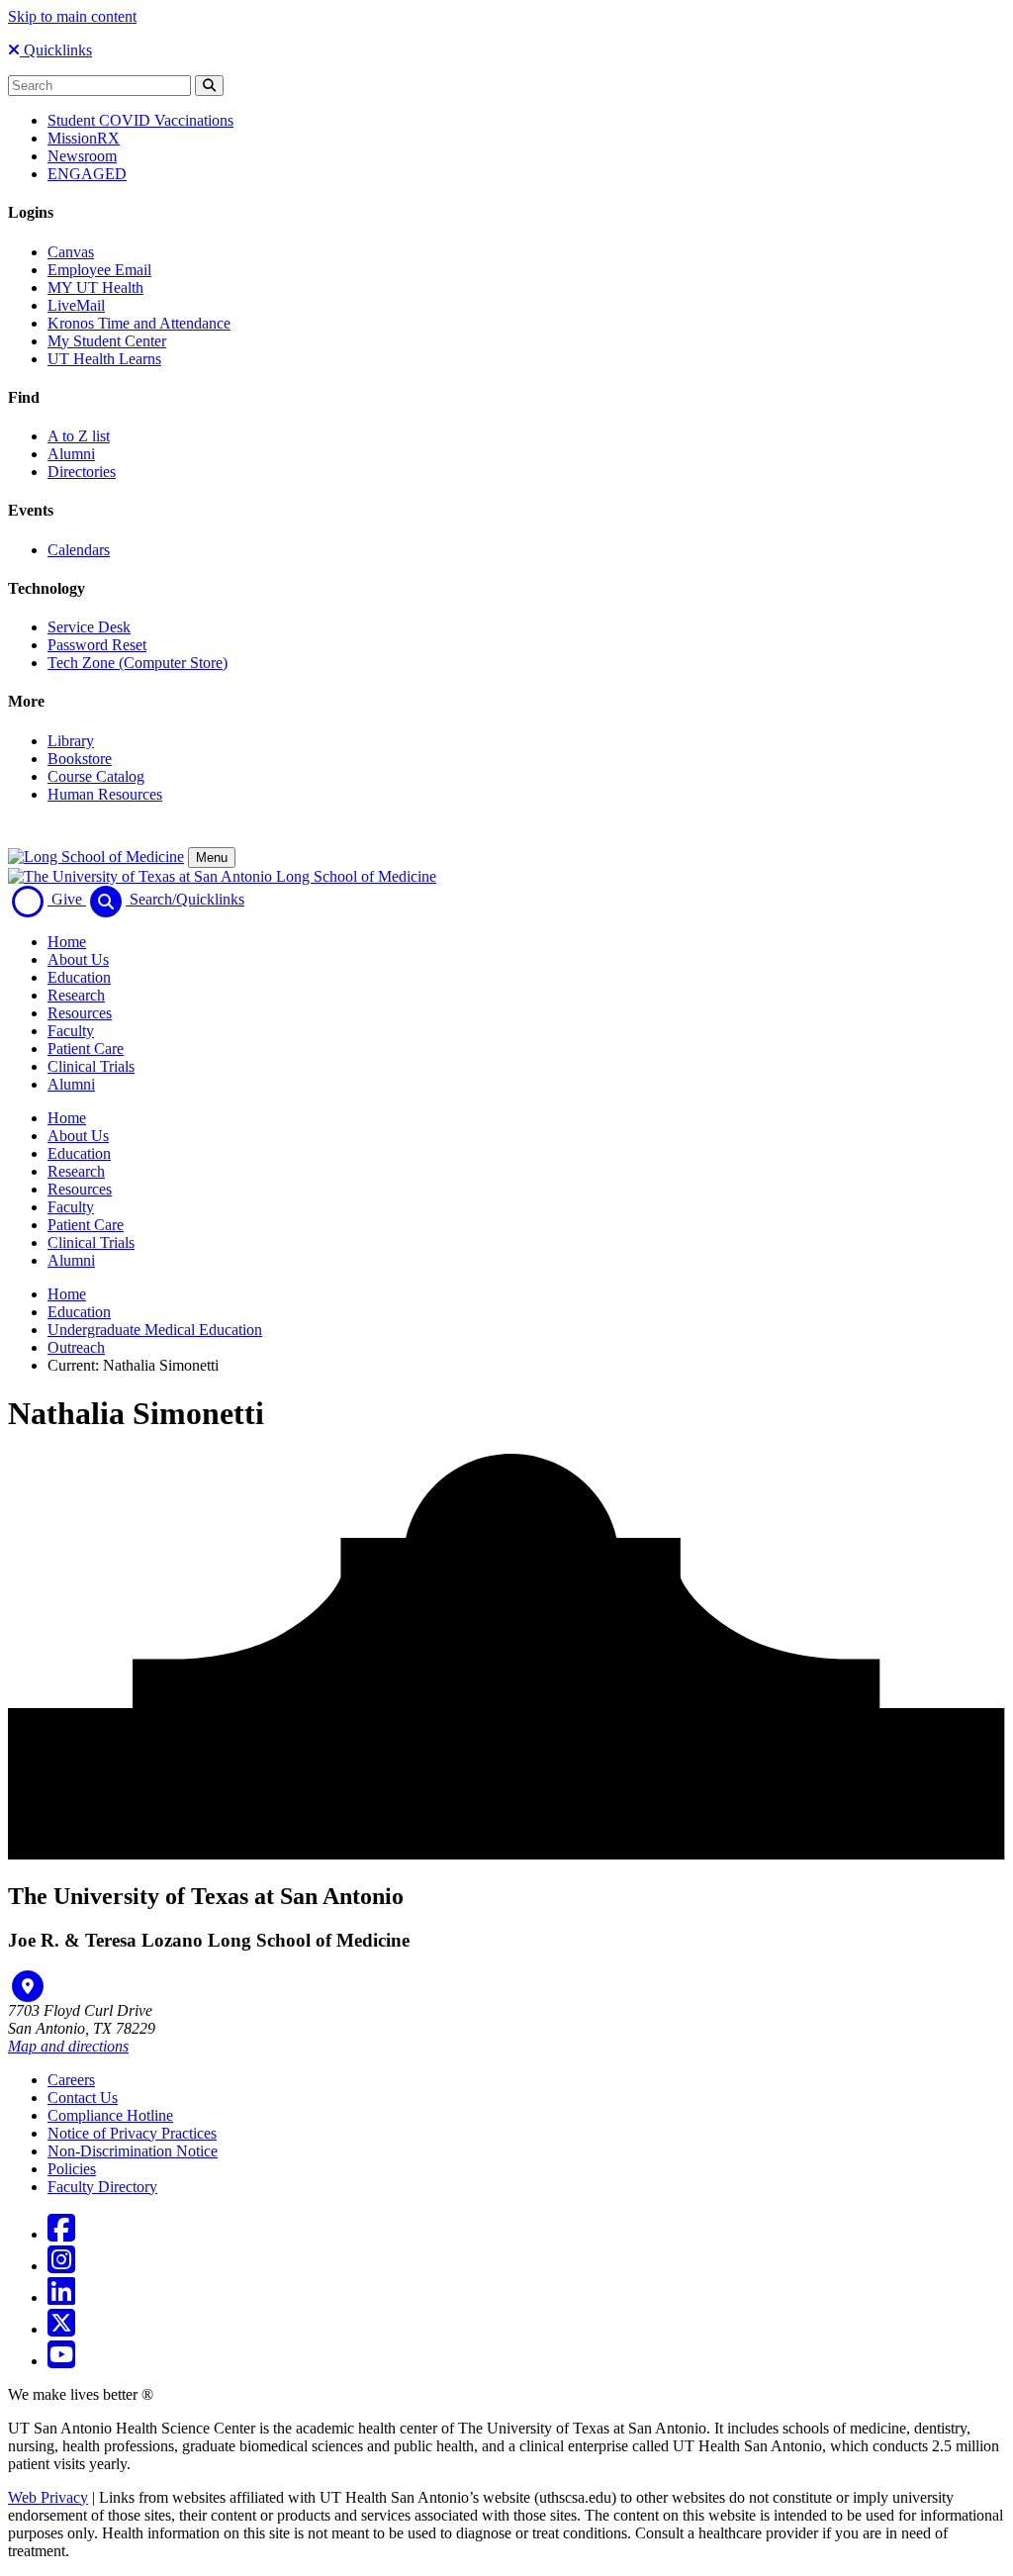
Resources (80, 1013)
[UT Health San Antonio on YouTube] (61, 2361)
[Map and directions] (28, 1986)
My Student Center (107, 341)
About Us (78, 959)
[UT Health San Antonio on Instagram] (61, 2266)
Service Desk (89, 627)
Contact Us (83, 2098)
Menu (212, 858)
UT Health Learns (104, 359)
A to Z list (79, 436)
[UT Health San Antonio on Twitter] (61, 2329)
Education (79, 977)
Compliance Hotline (110, 2115)
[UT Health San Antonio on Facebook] (61, 2234)
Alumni (71, 454)
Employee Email (99, 270)
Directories (82, 472)
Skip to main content (72, 16)
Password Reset (97, 645)
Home (67, 942)
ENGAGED (87, 174)
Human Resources (105, 794)
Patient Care (86, 1049)
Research (76, 995)
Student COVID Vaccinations (140, 120)
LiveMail (76, 305)
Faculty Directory (102, 2187)
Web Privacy (48, 2497)
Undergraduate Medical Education (155, 1330)
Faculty (71, 1031)
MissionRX (84, 138)
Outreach (76, 1347)
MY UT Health (95, 287)
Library (71, 741)
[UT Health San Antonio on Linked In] (61, 2297)
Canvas (71, 252)
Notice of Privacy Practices (132, 2133)
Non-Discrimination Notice (133, 2151)
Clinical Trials (91, 1066)
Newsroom (82, 156)
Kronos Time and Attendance (139, 323)
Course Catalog (96, 776)
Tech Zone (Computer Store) (138, 663)
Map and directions (68, 2046)
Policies (72, 2169)
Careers (71, 2080)
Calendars (79, 550)
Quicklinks (56, 50)
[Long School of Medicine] (96, 857)
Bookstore (80, 759)
